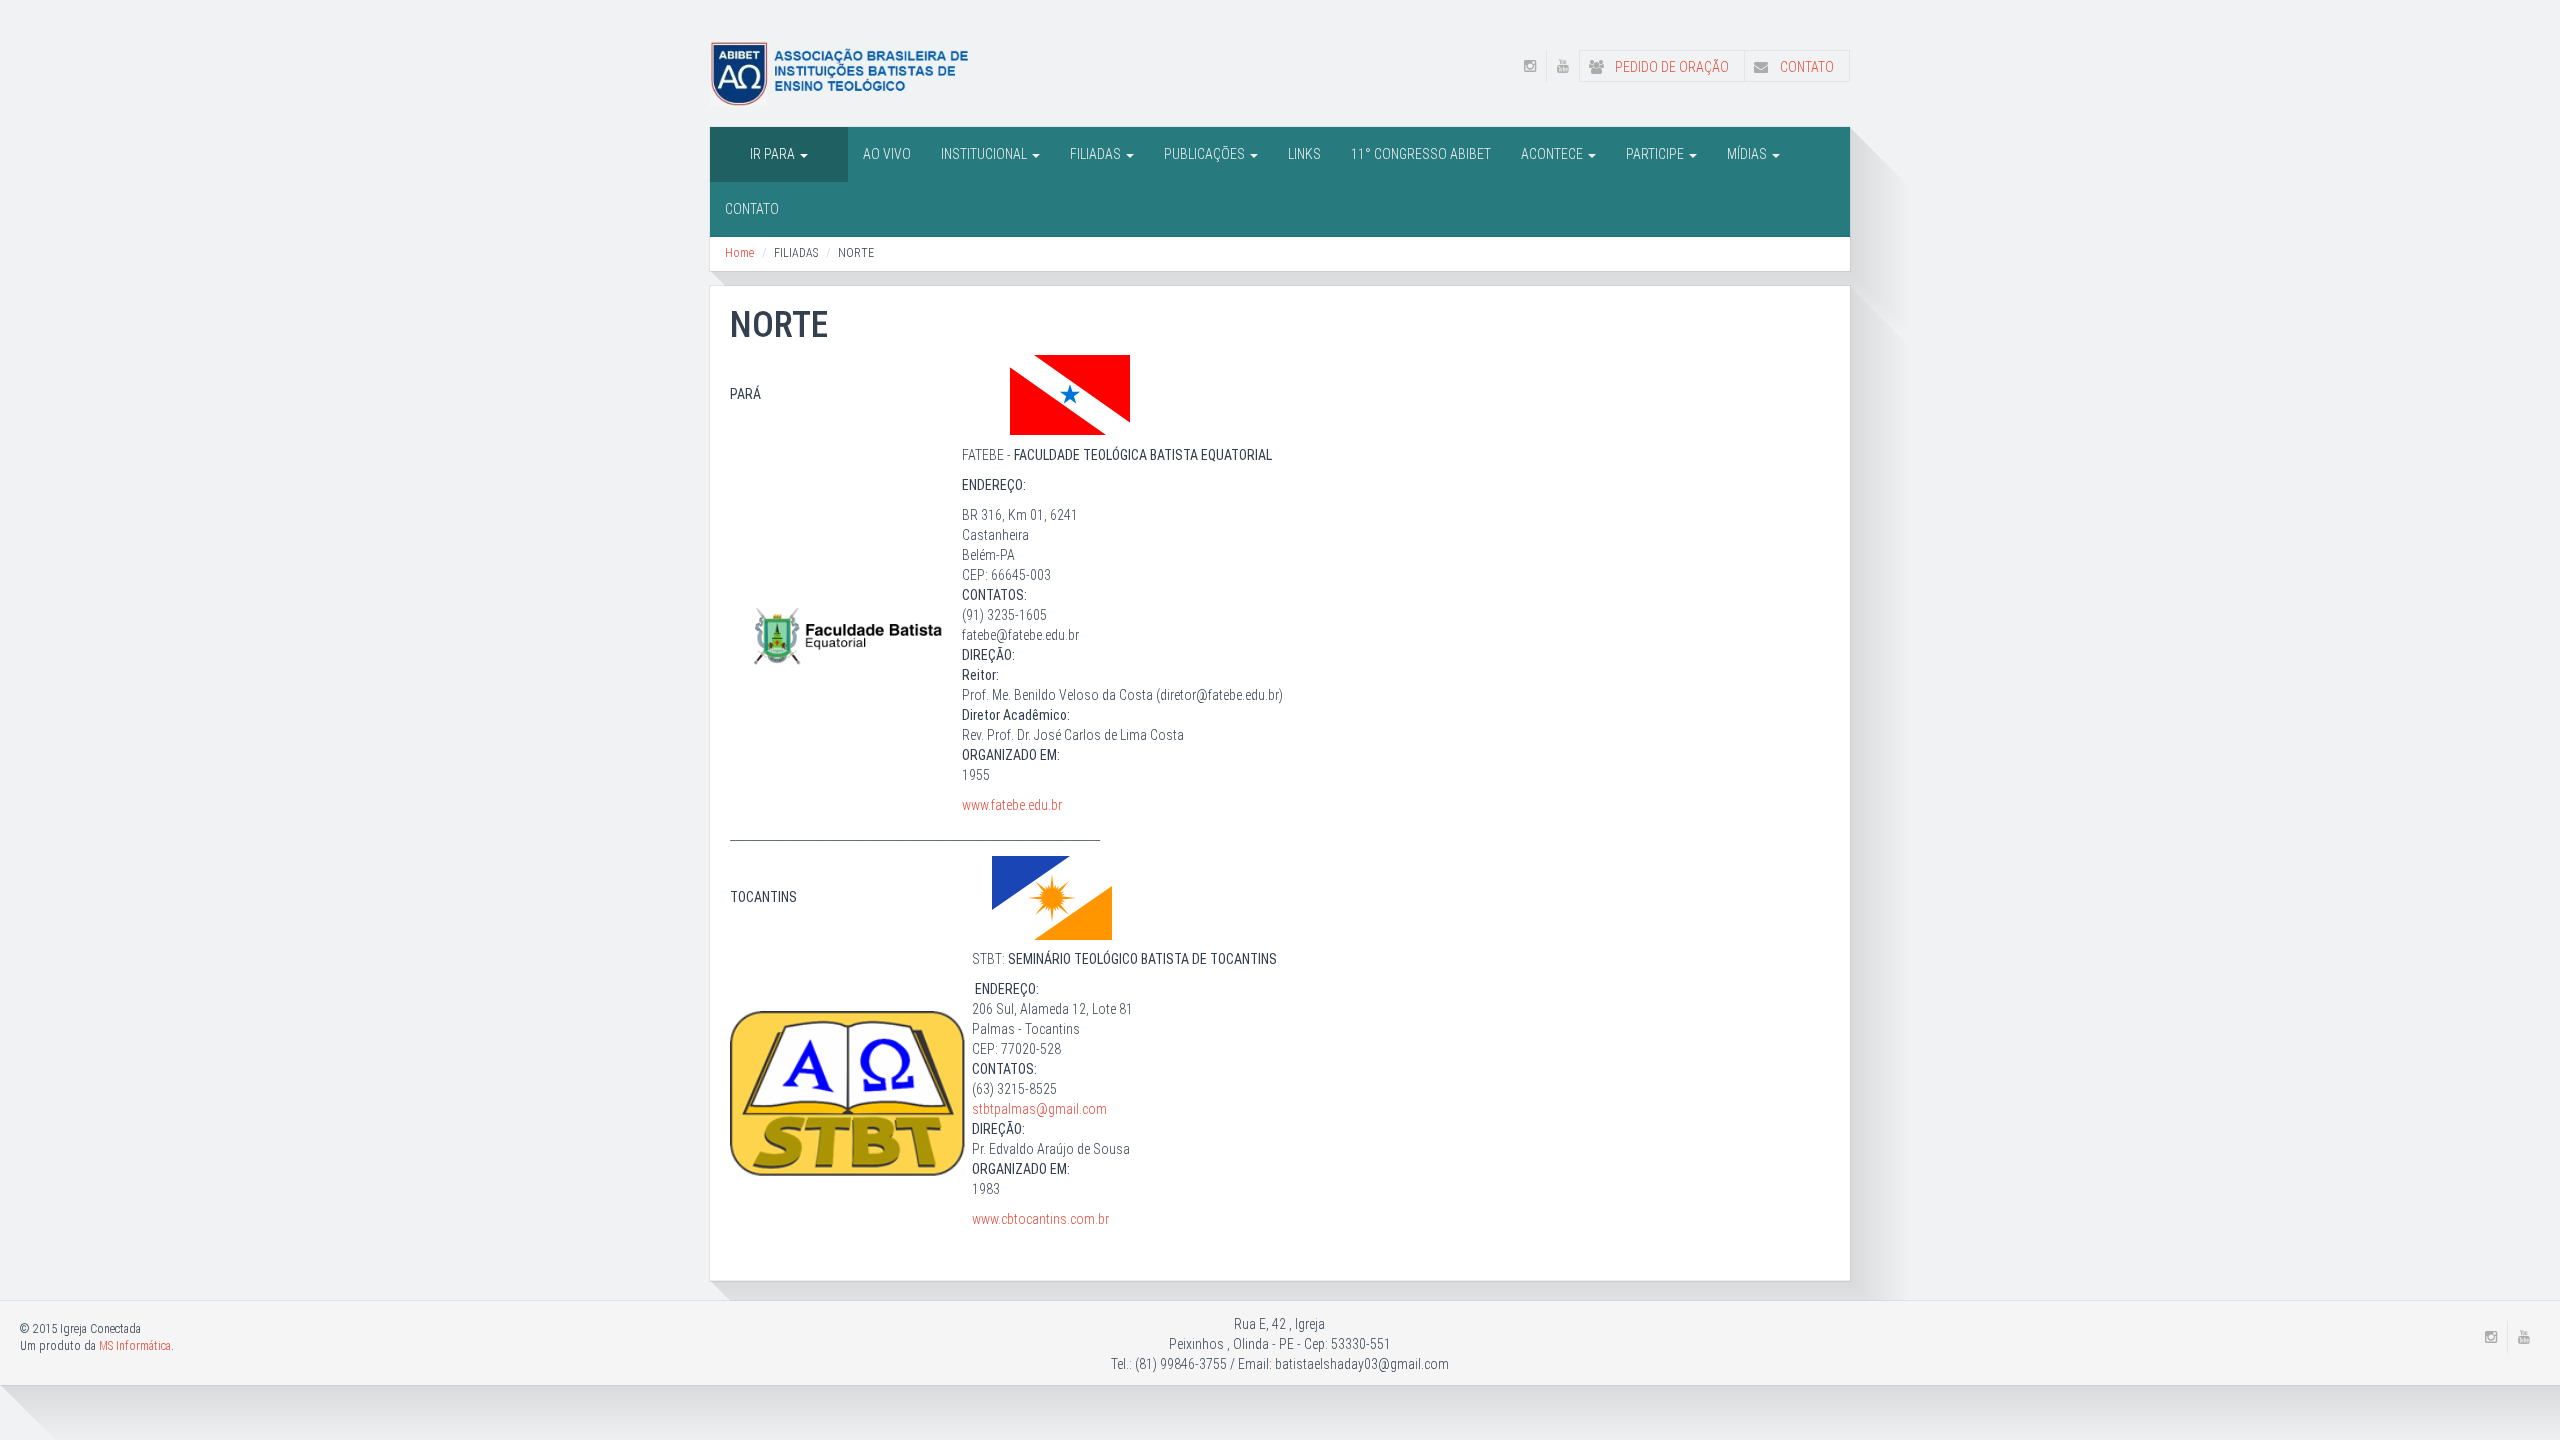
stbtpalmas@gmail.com (1039, 1109)
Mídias (1748, 154)
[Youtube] (1563, 66)
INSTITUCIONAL (985, 154)
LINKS (1304, 154)
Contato (1805, 67)
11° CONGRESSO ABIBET (1421, 154)
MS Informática (135, 1346)
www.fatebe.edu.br (1013, 805)
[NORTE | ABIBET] (841, 72)
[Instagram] (1530, 66)
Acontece (1553, 154)
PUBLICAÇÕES (1206, 154)
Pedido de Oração (1670, 67)
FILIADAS (1097, 154)
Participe (1656, 154)
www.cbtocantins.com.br (1040, 1219)
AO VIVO (887, 154)
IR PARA (774, 154)
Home (739, 253)
